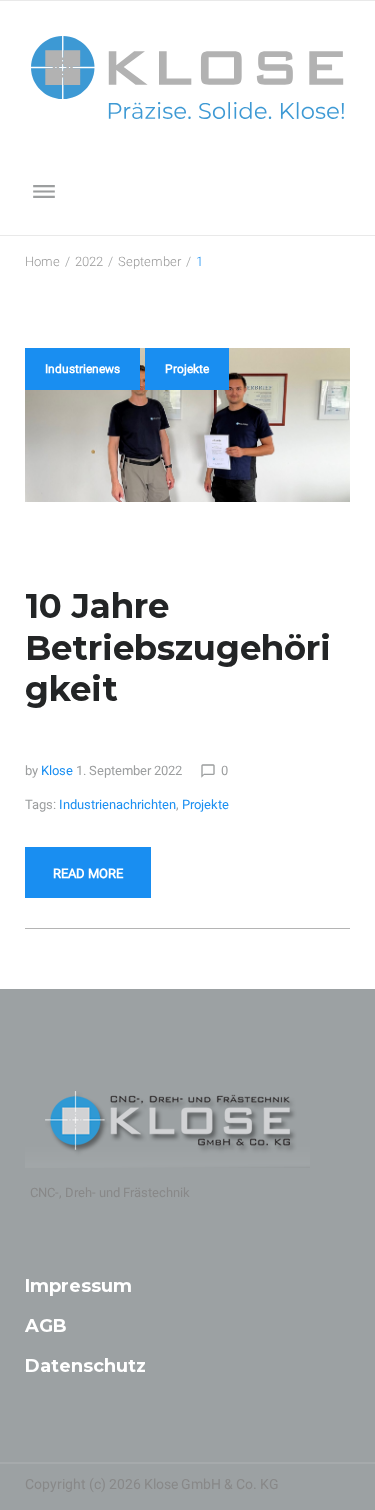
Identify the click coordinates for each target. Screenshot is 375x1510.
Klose (57, 770)
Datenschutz (85, 1366)
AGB (46, 1326)
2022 (89, 261)
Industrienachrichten (117, 804)
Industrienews (82, 369)
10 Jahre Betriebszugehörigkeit (178, 647)
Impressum (78, 1286)
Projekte (187, 369)
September (149, 261)
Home (42, 261)
